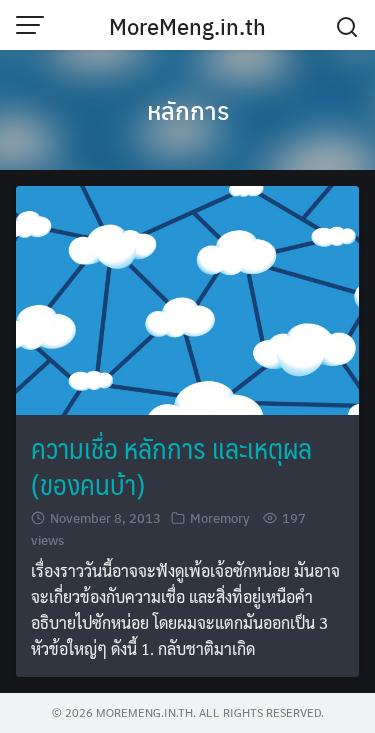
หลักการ (188, 110)
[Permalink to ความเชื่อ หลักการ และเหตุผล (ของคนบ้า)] (187, 297)
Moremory (220, 517)
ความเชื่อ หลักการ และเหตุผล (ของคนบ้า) (171, 465)
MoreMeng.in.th (187, 26)
